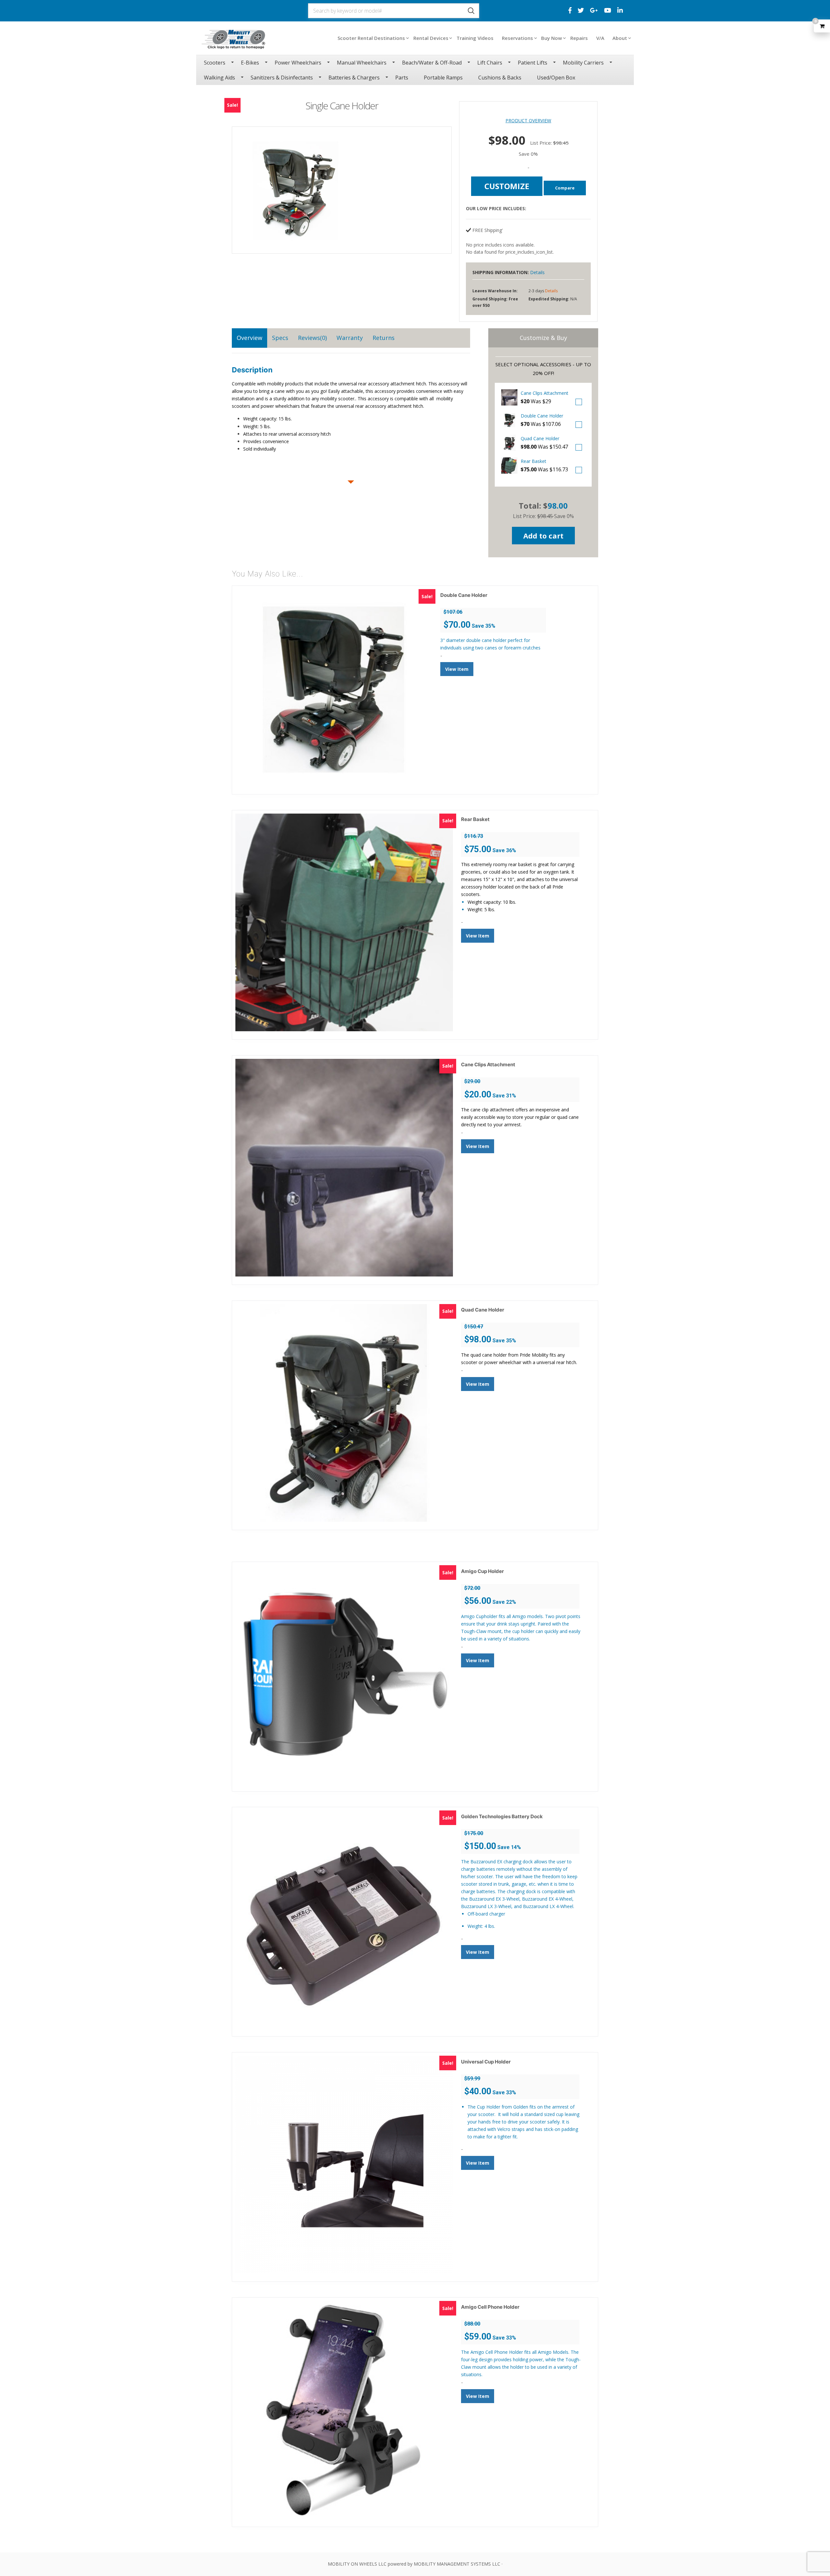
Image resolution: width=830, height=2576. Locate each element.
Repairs (579, 38)
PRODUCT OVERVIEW (528, 121)
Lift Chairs (490, 63)
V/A (600, 38)
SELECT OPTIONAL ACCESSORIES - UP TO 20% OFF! (543, 369)
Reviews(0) (312, 338)
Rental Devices (431, 38)
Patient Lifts (533, 63)
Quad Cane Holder (540, 438)
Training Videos (475, 38)
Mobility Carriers (583, 63)
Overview (249, 338)
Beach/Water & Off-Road (432, 63)
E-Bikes (250, 63)
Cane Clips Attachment (545, 393)
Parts (402, 78)
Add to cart (543, 536)
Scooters (215, 63)
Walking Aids (219, 78)
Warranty (350, 338)
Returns (384, 338)
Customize (507, 186)
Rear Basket (534, 461)
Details (537, 272)
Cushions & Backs (500, 78)
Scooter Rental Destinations (371, 38)
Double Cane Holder (542, 416)
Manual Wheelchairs (362, 63)
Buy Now (551, 38)
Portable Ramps (443, 78)
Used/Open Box (556, 78)
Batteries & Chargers (354, 78)
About (620, 38)
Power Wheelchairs (298, 63)
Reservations (517, 38)
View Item (457, 669)
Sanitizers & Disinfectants (282, 78)
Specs (280, 338)
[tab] (249, 338)
